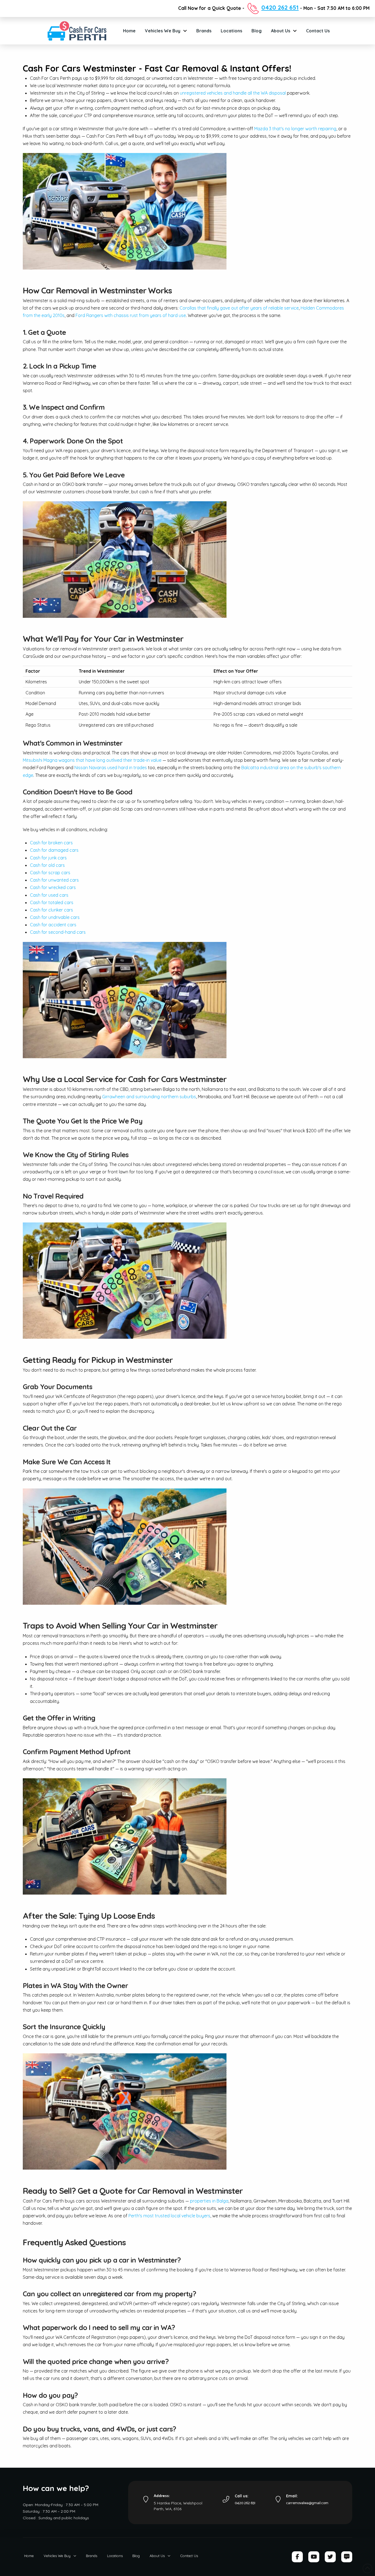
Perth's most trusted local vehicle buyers (169, 2216)
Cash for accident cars (53, 925)
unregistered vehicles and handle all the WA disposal (233, 93)
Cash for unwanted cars (54, 880)
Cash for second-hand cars (58, 932)
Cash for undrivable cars (55, 917)
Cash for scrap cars (50, 873)
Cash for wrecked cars (53, 887)
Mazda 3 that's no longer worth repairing (295, 129)
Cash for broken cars (51, 843)
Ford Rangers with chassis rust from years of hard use (131, 315)
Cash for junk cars (48, 858)
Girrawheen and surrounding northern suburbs (149, 1097)
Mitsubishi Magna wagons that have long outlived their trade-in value (92, 760)
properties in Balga (209, 2201)
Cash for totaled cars (52, 902)
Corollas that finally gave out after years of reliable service (239, 308)
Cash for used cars (49, 895)
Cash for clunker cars (51, 910)
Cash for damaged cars (54, 850)
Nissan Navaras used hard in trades (111, 768)
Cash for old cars (47, 865)
